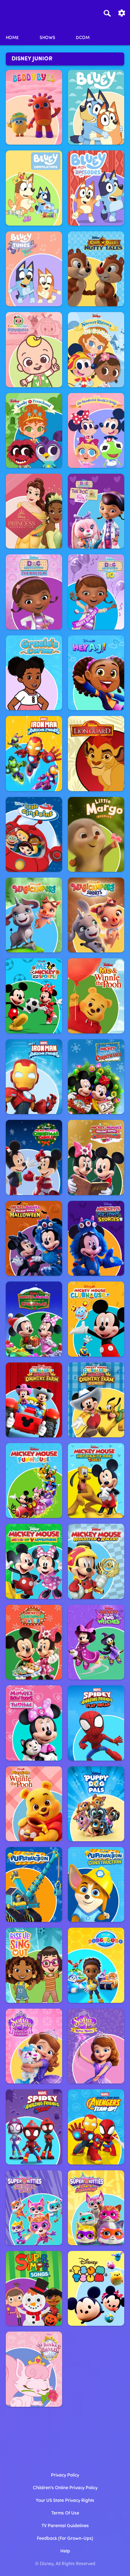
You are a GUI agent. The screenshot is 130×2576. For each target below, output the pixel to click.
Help (65, 2551)
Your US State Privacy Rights (65, 2501)
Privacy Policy (65, 2475)
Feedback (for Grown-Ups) (65, 2539)
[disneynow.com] (18, 12)
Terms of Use (65, 2513)
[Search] (107, 13)
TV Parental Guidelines (65, 2526)
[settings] (122, 12)
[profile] (118, 32)
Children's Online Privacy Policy (65, 2488)
